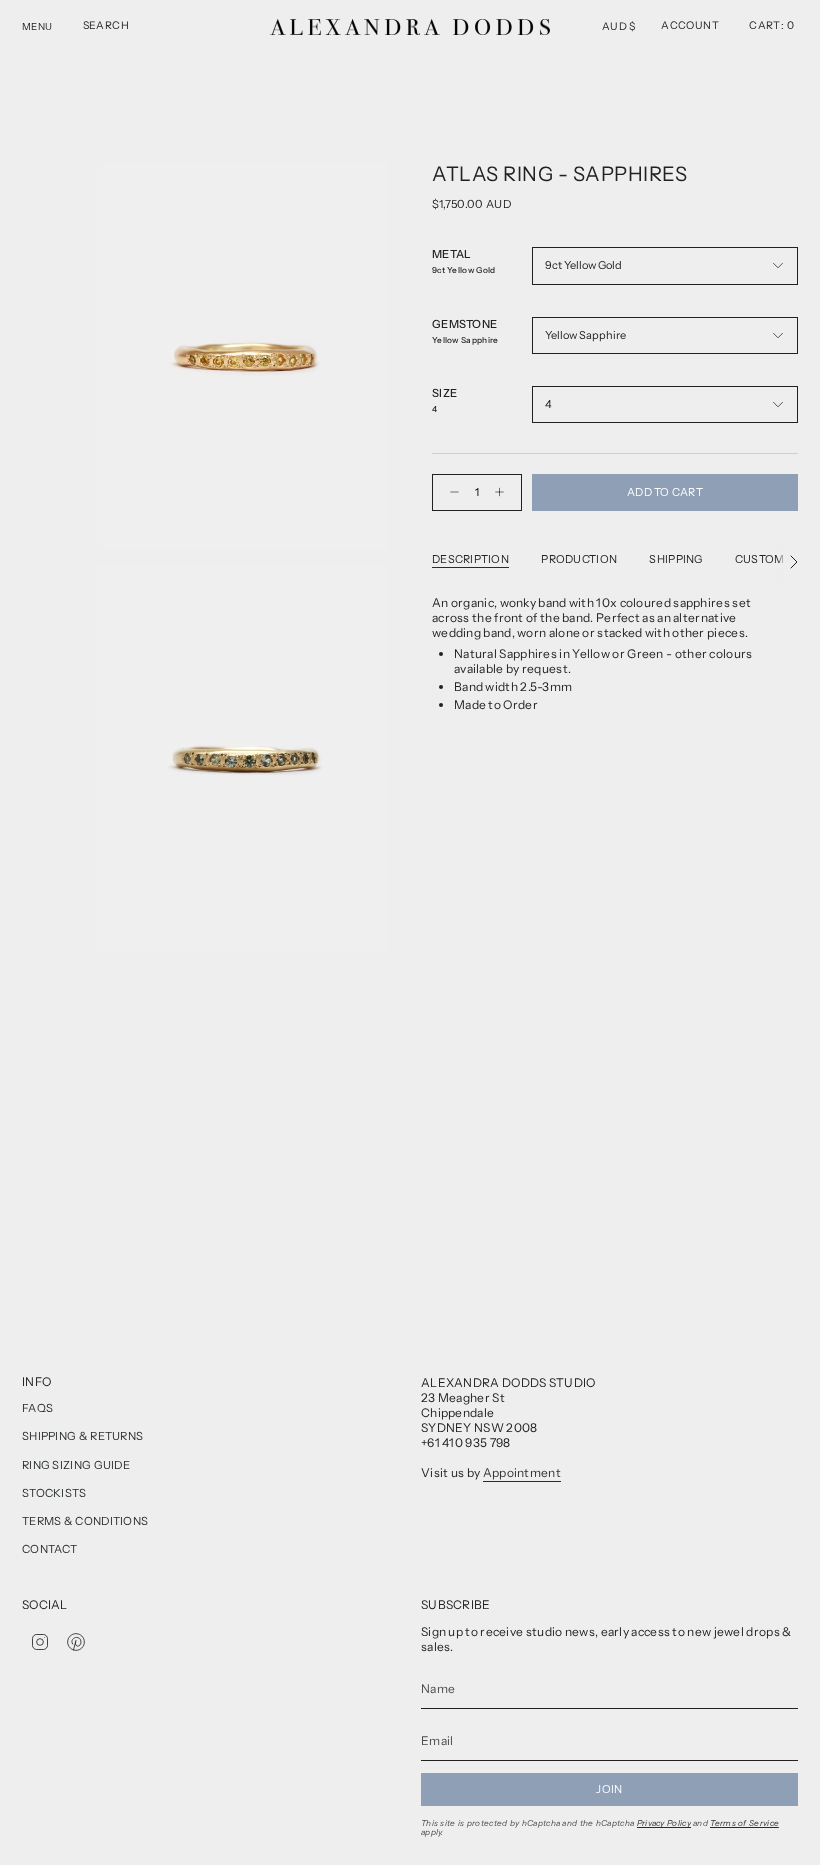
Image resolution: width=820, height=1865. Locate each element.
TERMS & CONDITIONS (85, 1521)
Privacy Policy (664, 1823)
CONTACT (49, 1549)
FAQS (37, 1408)
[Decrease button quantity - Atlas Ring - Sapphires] (450, 492)
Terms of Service (744, 1823)
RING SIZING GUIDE (76, 1465)
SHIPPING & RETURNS (82, 1436)
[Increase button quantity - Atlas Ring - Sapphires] (504, 492)
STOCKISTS (54, 1493)
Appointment (522, 1472)
